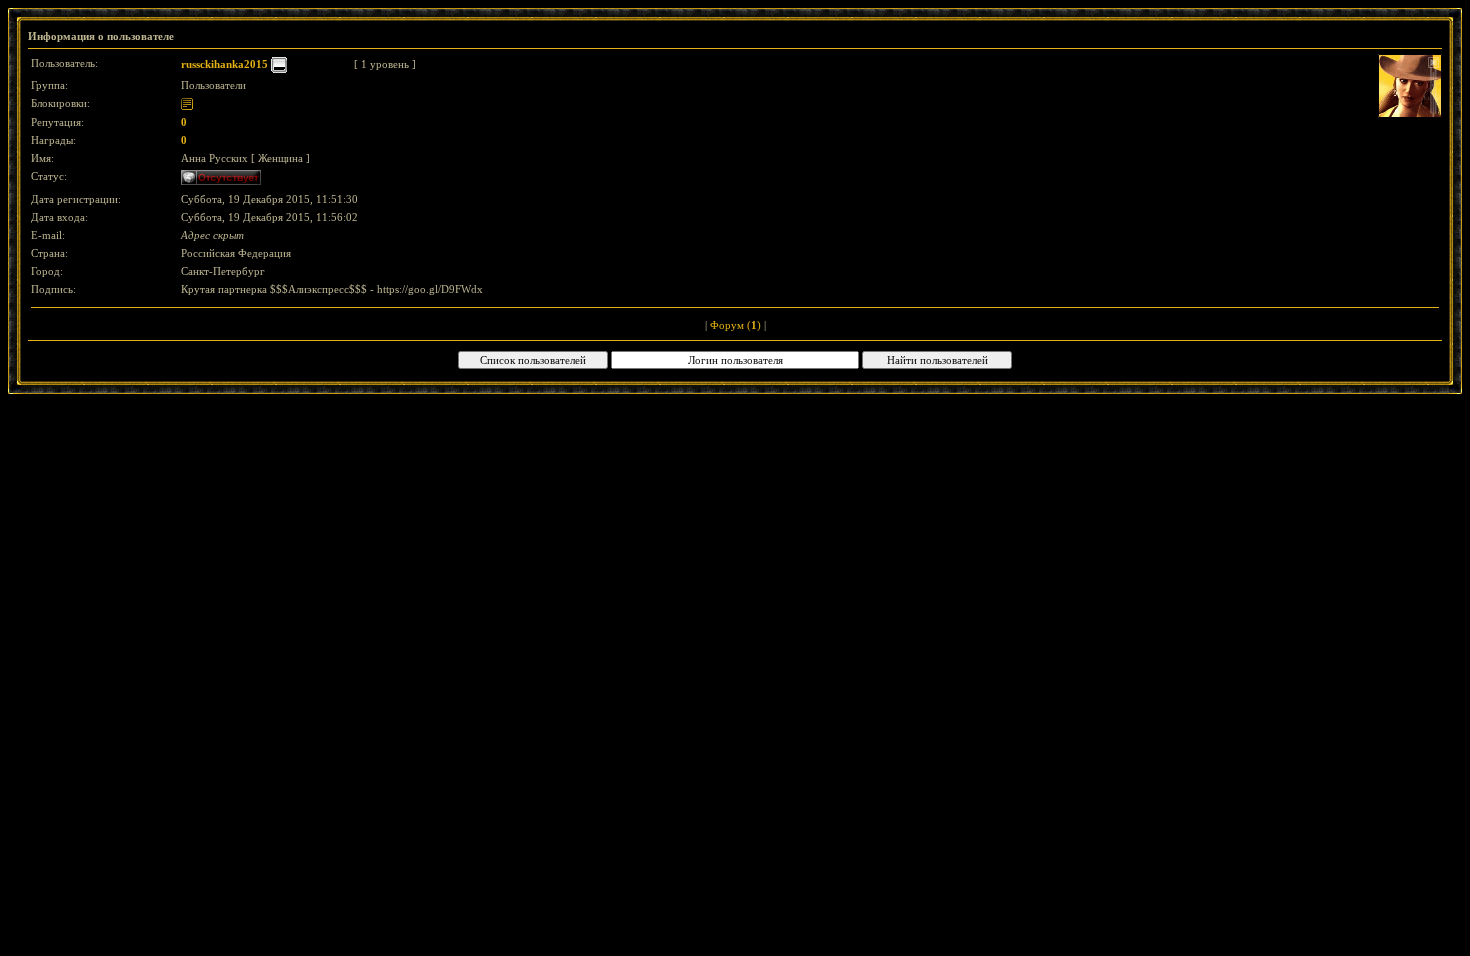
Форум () (735, 325)
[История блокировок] (187, 103)
